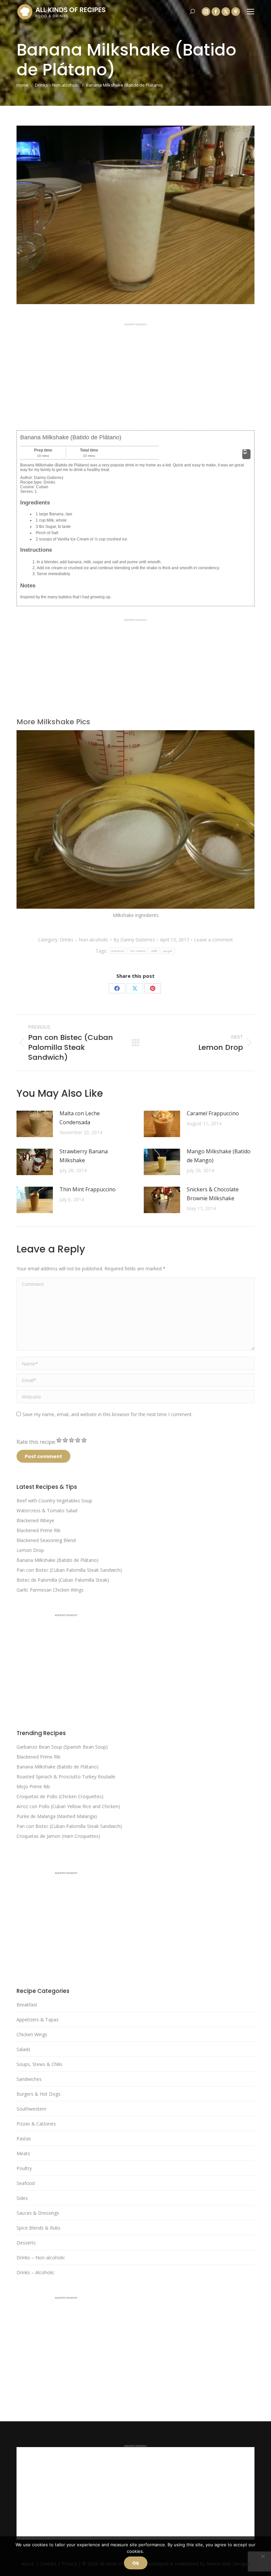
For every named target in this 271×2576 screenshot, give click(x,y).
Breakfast (27, 2005)
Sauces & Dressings (38, 2213)
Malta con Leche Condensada (80, 1118)
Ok (136, 2563)
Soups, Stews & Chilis (39, 2064)
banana (118, 951)
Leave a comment (213, 940)
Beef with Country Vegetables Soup (54, 1501)
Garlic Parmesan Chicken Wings (50, 1590)
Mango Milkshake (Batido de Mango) (219, 1156)
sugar (168, 951)
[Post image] (35, 1124)
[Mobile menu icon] (251, 12)
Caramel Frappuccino (213, 1113)
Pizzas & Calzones (36, 2124)
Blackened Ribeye (35, 1520)
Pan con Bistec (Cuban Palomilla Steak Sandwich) (69, 1570)
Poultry (24, 2168)
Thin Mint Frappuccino (88, 1189)
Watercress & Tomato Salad (47, 1510)
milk (154, 951)
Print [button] (246, 457)
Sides (22, 2198)
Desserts (26, 2243)
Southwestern (31, 2109)
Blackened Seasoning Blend (46, 1540)
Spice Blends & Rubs (39, 2228)
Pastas (24, 2139)
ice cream (138, 951)
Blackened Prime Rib (39, 1530)
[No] (263, 2556)
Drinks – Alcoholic (36, 2272)
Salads (23, 2049)
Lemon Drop (30, 1550)
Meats (23, 2153)
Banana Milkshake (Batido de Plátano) (58, 1560)
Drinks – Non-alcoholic (84, 940)
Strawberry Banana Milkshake (84, 1156)
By (134, 940)
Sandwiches (29, 2079)
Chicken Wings (32, 2034)
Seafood (26, 2183)
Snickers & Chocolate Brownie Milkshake (213, 1194)
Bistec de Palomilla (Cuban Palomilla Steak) (63, 1580)
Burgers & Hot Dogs (39, 2094)
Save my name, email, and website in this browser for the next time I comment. (108, 1414)
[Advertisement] (135, 372)
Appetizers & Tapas (38, 2020)
